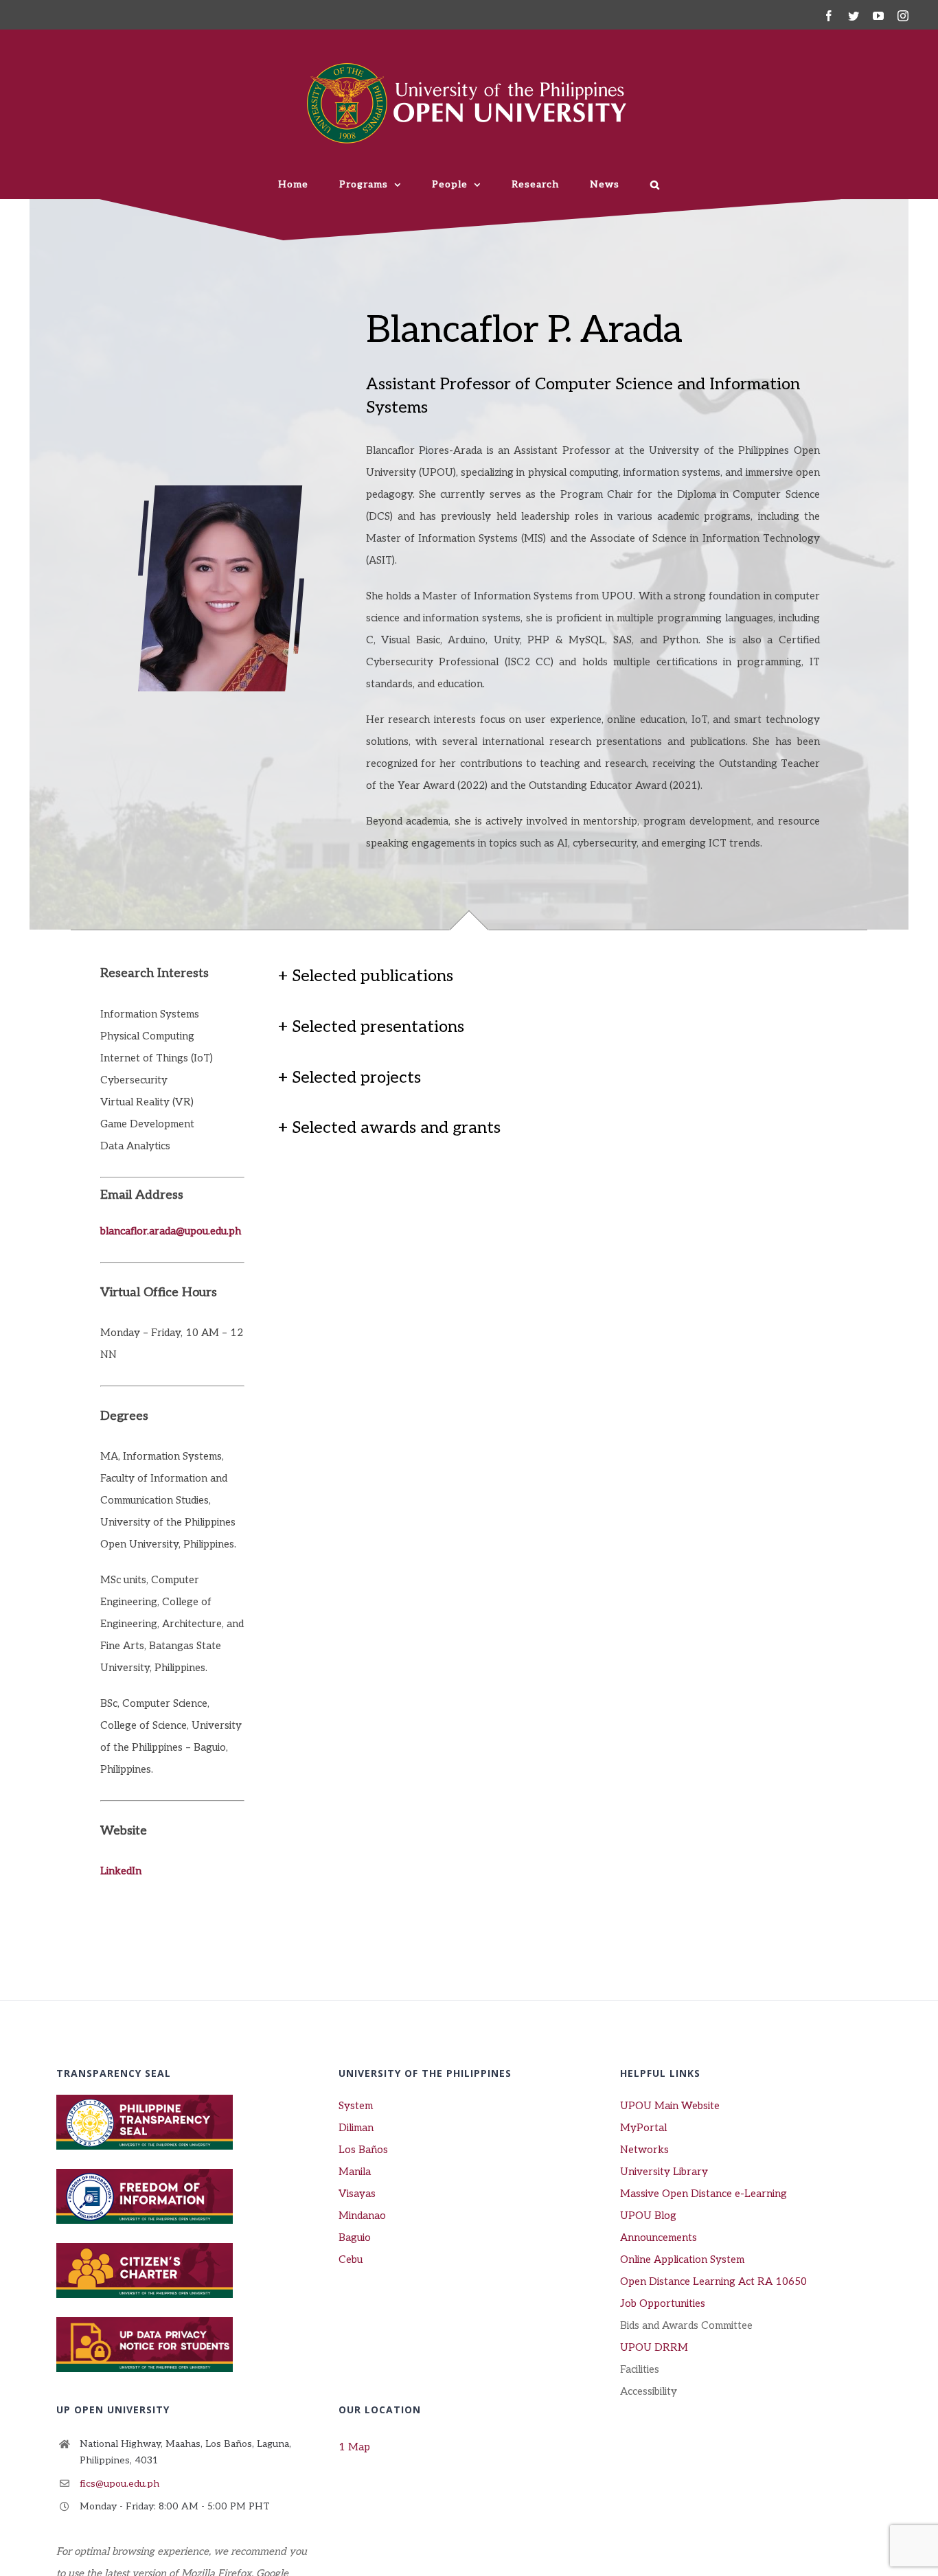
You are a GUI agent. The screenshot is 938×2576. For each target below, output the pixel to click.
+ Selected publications (366, 976)
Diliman (356, 2128)
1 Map (354, 2447)
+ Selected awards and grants (389, 1128)
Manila (355, 2172)
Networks (644, 2150)
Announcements (659, 2238)
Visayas (357, 2194)
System (356, 2106)
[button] (655, 185)
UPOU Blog (648, 2216)
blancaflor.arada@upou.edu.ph (171, 1231)
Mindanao (362, 2216)
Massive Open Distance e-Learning (703, 2194)
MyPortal (643, 2128)
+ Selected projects (350, 1078)
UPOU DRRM (654, 2347)
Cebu (351, 2259)
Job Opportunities (663, 2303)
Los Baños (363, 2150)
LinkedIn (121, 1871)
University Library (664, 2172)
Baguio (355, 2238)
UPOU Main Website (670, 2106)
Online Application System (682, 2259)
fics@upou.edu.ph (119, 2484)
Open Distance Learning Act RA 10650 (713, 2281)
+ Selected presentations (371, 1027)
